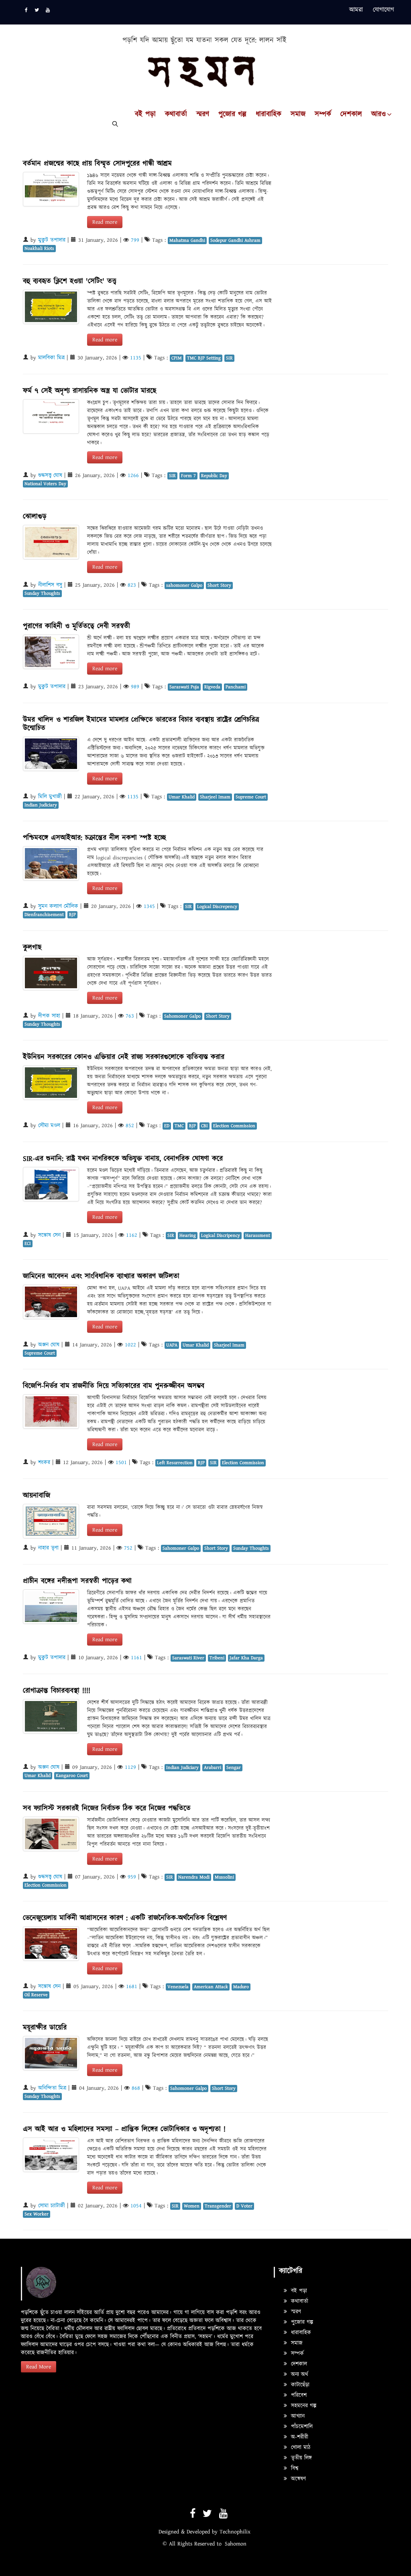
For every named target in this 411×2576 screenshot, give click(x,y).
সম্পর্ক (323, 114)
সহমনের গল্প (303, 2406)
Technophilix (235, 2532)
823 (132, 585)
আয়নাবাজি (37, 1496)
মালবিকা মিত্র (51, 358)
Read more (105, 222)
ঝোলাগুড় (35, 517)
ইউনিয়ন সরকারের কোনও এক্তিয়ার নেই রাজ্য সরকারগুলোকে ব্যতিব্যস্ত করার (124, 1057)
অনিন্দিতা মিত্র (52, 2088)
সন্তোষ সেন (49, 1235)
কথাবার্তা (176, 114)
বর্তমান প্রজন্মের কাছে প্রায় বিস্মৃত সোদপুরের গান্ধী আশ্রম (97, 164)
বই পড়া (145, 114)
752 (128, 1548)
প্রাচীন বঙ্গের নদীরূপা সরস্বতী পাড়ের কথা (77, 1581)
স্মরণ (203, 114)
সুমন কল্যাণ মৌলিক (58, 906)
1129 (130, 1767)
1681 (132, 1987)
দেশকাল (351, 114)
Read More (39, 2367)
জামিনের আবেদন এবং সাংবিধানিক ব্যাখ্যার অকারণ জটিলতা (101, 1276)
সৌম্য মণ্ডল (49, 1126)
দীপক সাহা (49, 1016)
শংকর (44, 1462)
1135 (136, 358)
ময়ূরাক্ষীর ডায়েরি (45, 2028)
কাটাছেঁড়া (299, 2385)
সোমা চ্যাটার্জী (52, 2206)
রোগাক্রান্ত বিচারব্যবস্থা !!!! (57, 1691)
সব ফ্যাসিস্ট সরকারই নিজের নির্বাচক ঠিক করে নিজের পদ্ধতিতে (107, 1808)
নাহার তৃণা (48, 1548)
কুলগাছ (32, 947)
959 (132, 1877)
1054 (136, 2206)
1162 (132, 1235)
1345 (149, 906)
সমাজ (298, 114)
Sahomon (236, 2544)
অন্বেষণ (297, 2479)
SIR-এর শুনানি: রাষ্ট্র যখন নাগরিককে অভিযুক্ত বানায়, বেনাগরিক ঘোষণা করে (123, 1159)
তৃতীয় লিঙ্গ (300, 2458)
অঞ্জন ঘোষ (49, 1345)
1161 (136, 1658)
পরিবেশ (298, 2395)
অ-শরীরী (299, 2437)
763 (130, 1016)
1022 (130, 1345)
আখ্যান (297, 2416)
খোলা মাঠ (300, 2448)
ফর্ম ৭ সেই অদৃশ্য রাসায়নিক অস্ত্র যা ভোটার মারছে (90, 391)
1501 (121, 1462)
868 (136, 2088)
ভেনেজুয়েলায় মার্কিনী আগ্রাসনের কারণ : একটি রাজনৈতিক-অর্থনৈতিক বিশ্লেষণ (125, 1918)
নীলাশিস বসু (50, 585)
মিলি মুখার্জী (50, 797)
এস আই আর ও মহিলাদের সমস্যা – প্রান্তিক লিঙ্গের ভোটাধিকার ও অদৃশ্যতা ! (124, 2129)
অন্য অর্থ (299, 2374)
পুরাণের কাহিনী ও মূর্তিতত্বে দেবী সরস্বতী (76, 626)
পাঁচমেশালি (301, 2427)
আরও (378, 114)
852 (130, 1126)
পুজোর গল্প (232, 114)
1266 (133, 475)
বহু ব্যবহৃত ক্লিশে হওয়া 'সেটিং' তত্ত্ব (70, 281)
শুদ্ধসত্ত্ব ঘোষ (50, 475)
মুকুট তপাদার (52, 240)
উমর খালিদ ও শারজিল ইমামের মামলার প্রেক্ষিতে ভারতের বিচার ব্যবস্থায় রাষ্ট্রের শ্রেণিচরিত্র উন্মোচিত (141, 724)
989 (135, 687)
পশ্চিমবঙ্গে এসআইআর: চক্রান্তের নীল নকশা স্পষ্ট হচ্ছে (95, 838)
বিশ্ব (294, 2468)
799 (135, 240)
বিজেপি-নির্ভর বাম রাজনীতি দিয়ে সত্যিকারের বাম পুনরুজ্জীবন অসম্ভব (114, 1386)
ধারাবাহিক (269, 114)
